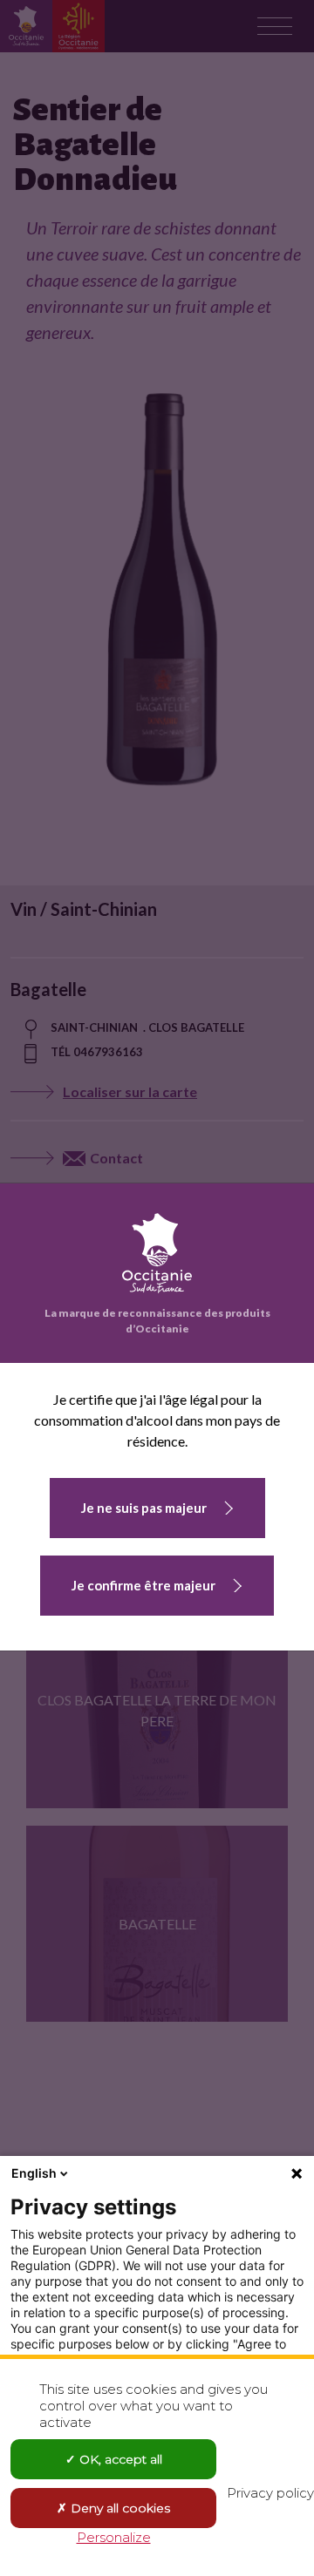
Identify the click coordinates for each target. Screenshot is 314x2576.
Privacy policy (270, 2493)
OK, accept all (119, 2459)
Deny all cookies (119, 2508)
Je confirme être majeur (143, 1585)
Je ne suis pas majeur (144, 1508)
